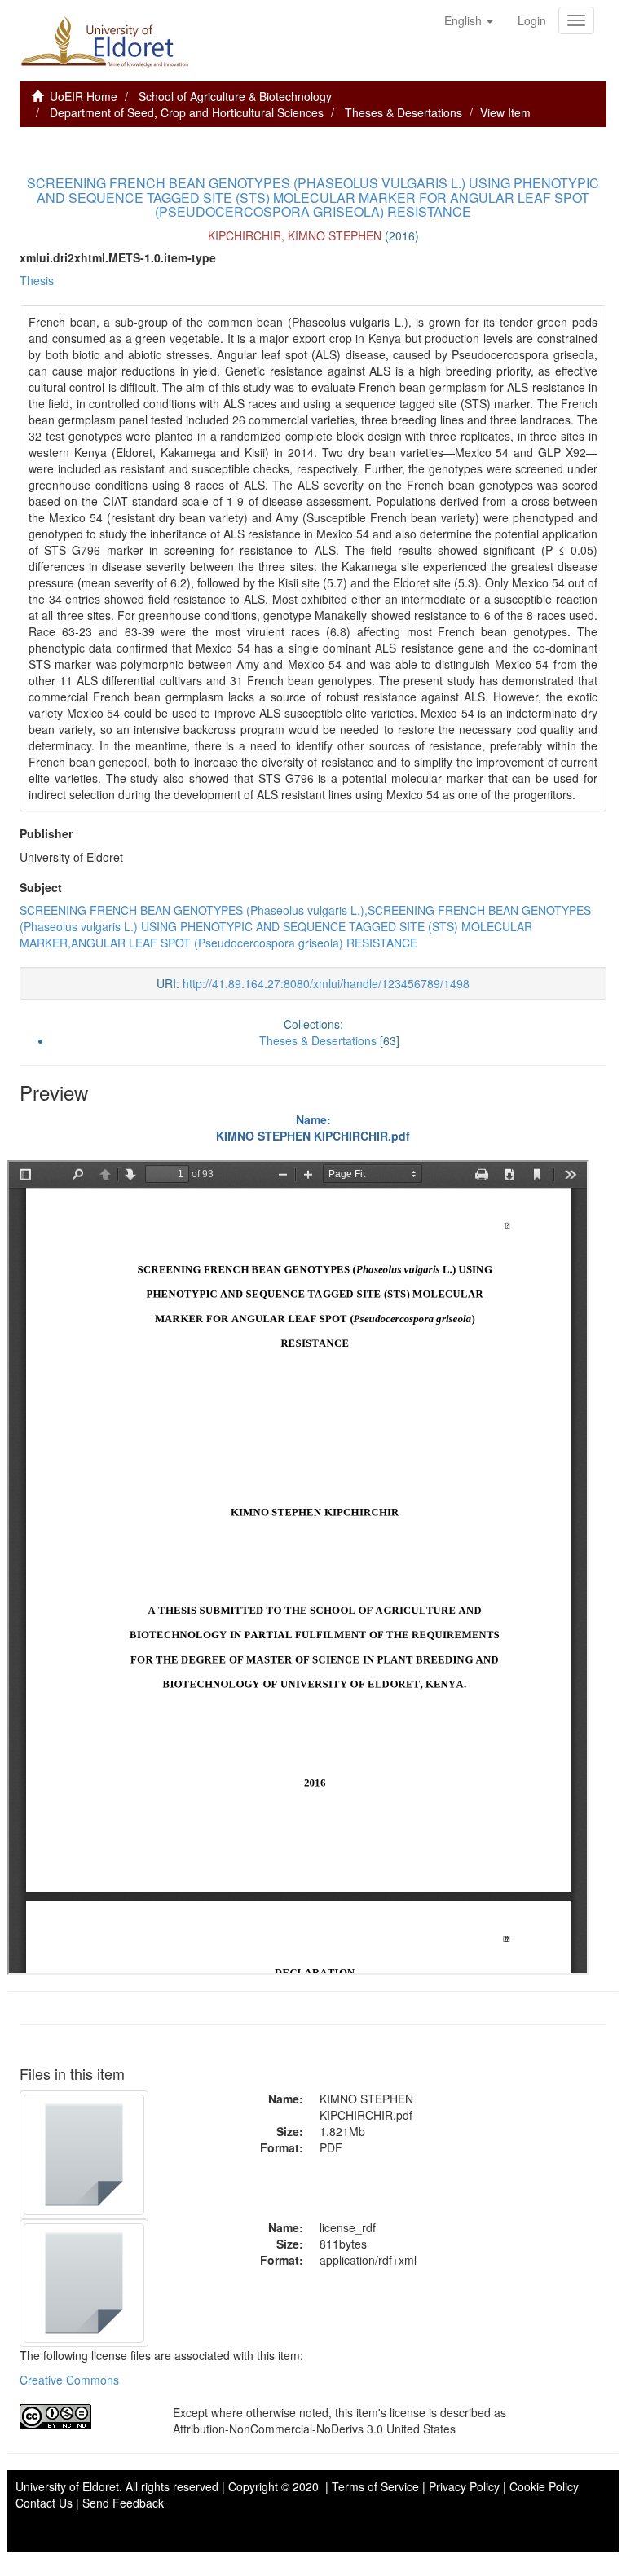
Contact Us (44, 2503)
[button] (469, 20)
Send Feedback (123, 2503)
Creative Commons (69, 2380)
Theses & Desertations (403, 112)
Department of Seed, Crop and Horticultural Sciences (187, 112)
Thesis (37, 280)
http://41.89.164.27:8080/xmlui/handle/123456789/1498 (326, 983)
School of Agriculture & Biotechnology (235, 96)
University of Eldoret (67, 2486)
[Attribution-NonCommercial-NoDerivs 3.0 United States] (84, 2417)
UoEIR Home (84, 96)
